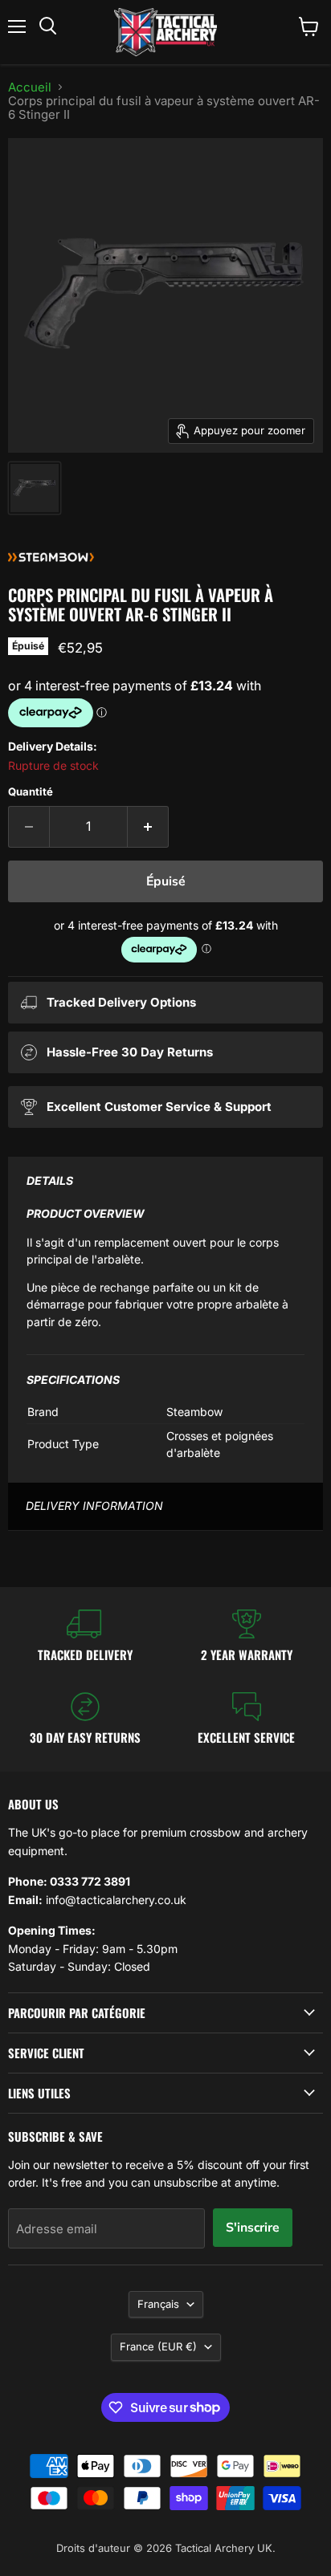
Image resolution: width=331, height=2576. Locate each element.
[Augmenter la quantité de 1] (148, 827)
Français (158, 2304)
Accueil (30, 87)
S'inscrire (253, 2228)
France (158, 2346)
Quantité (31, 792)
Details (50, 1180)
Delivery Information (94, 1506)
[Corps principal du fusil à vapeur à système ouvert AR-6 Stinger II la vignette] (35, 488)
